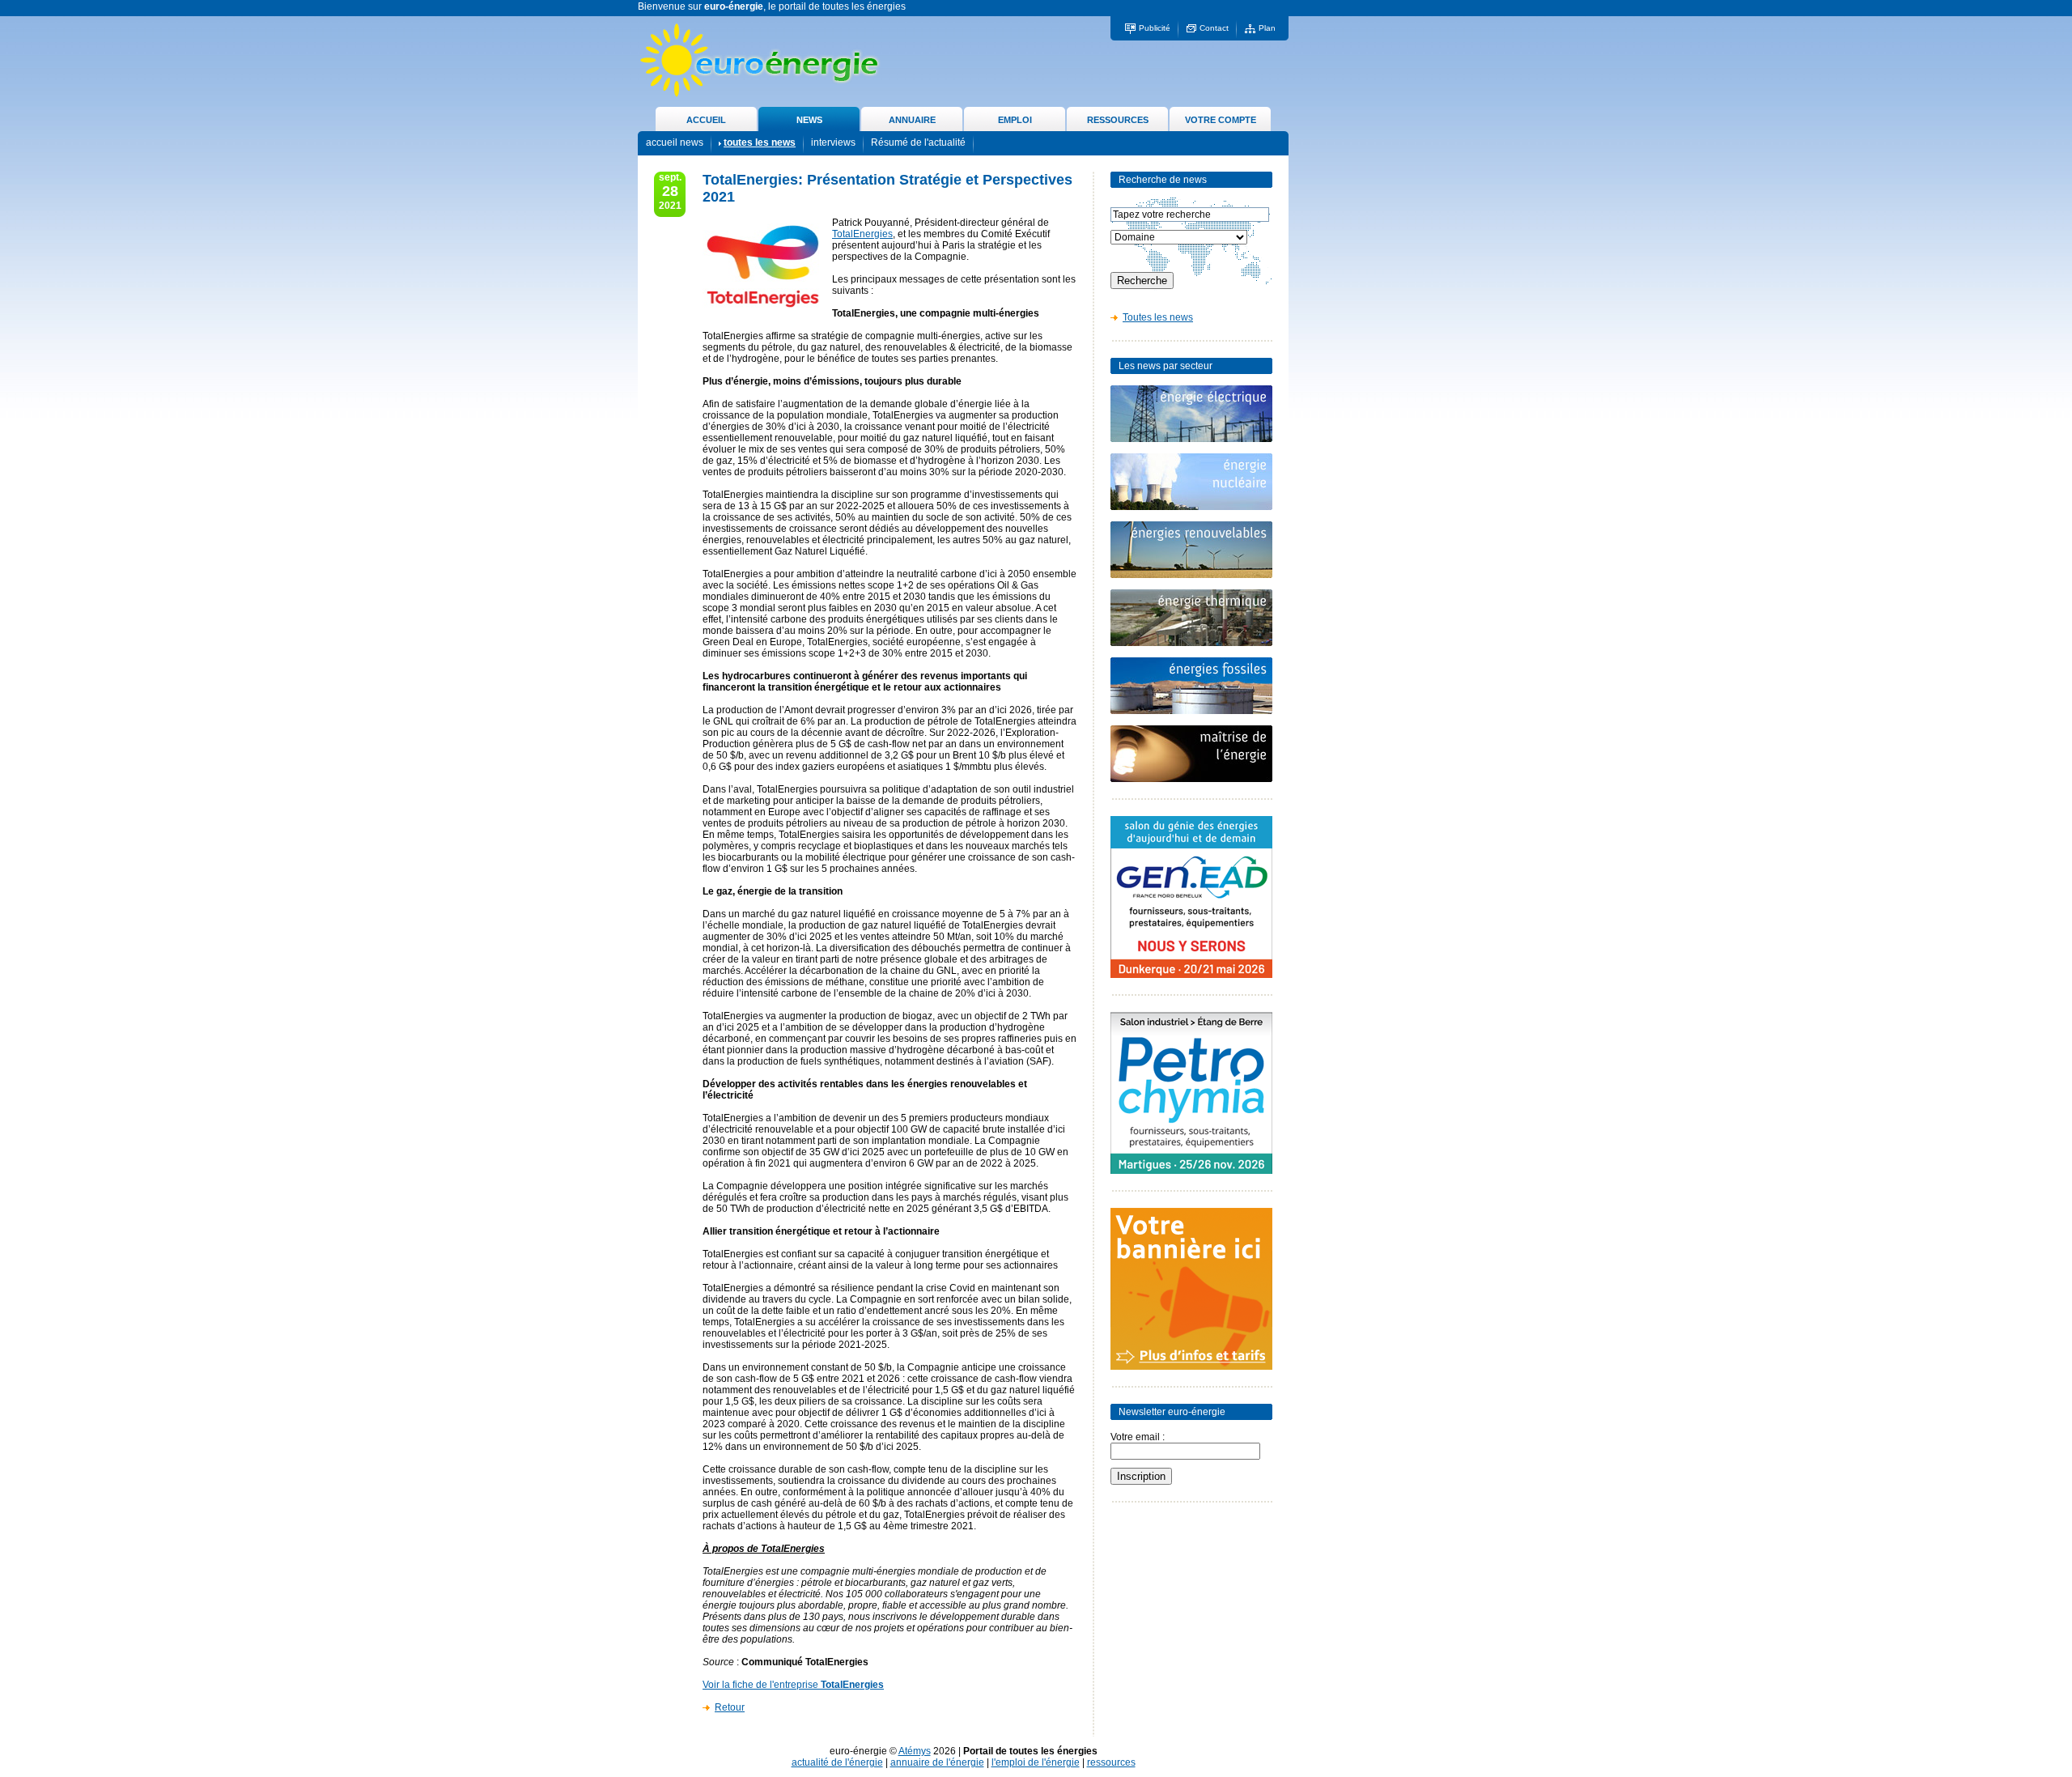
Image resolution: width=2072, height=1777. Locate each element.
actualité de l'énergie (837, 1762)
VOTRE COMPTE (1221, 120)
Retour (730, 1707)
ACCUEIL (706, 120)
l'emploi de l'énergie (1036, 1762)
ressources (1111, 1762)
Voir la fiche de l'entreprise (793, 1685)
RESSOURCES (1118, 120)
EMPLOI (1015, 120)
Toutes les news (1158, 317)
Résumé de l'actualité (918, 142)
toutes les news (760, 142)
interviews (833, 142)
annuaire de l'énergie (937, 1762)
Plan (1267, 28)
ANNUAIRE (912, 120)
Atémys (915, 1751)
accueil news (675, 142)
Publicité (1155, 28)
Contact (1214, 28)
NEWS (809, 120)
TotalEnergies (862, 234)
